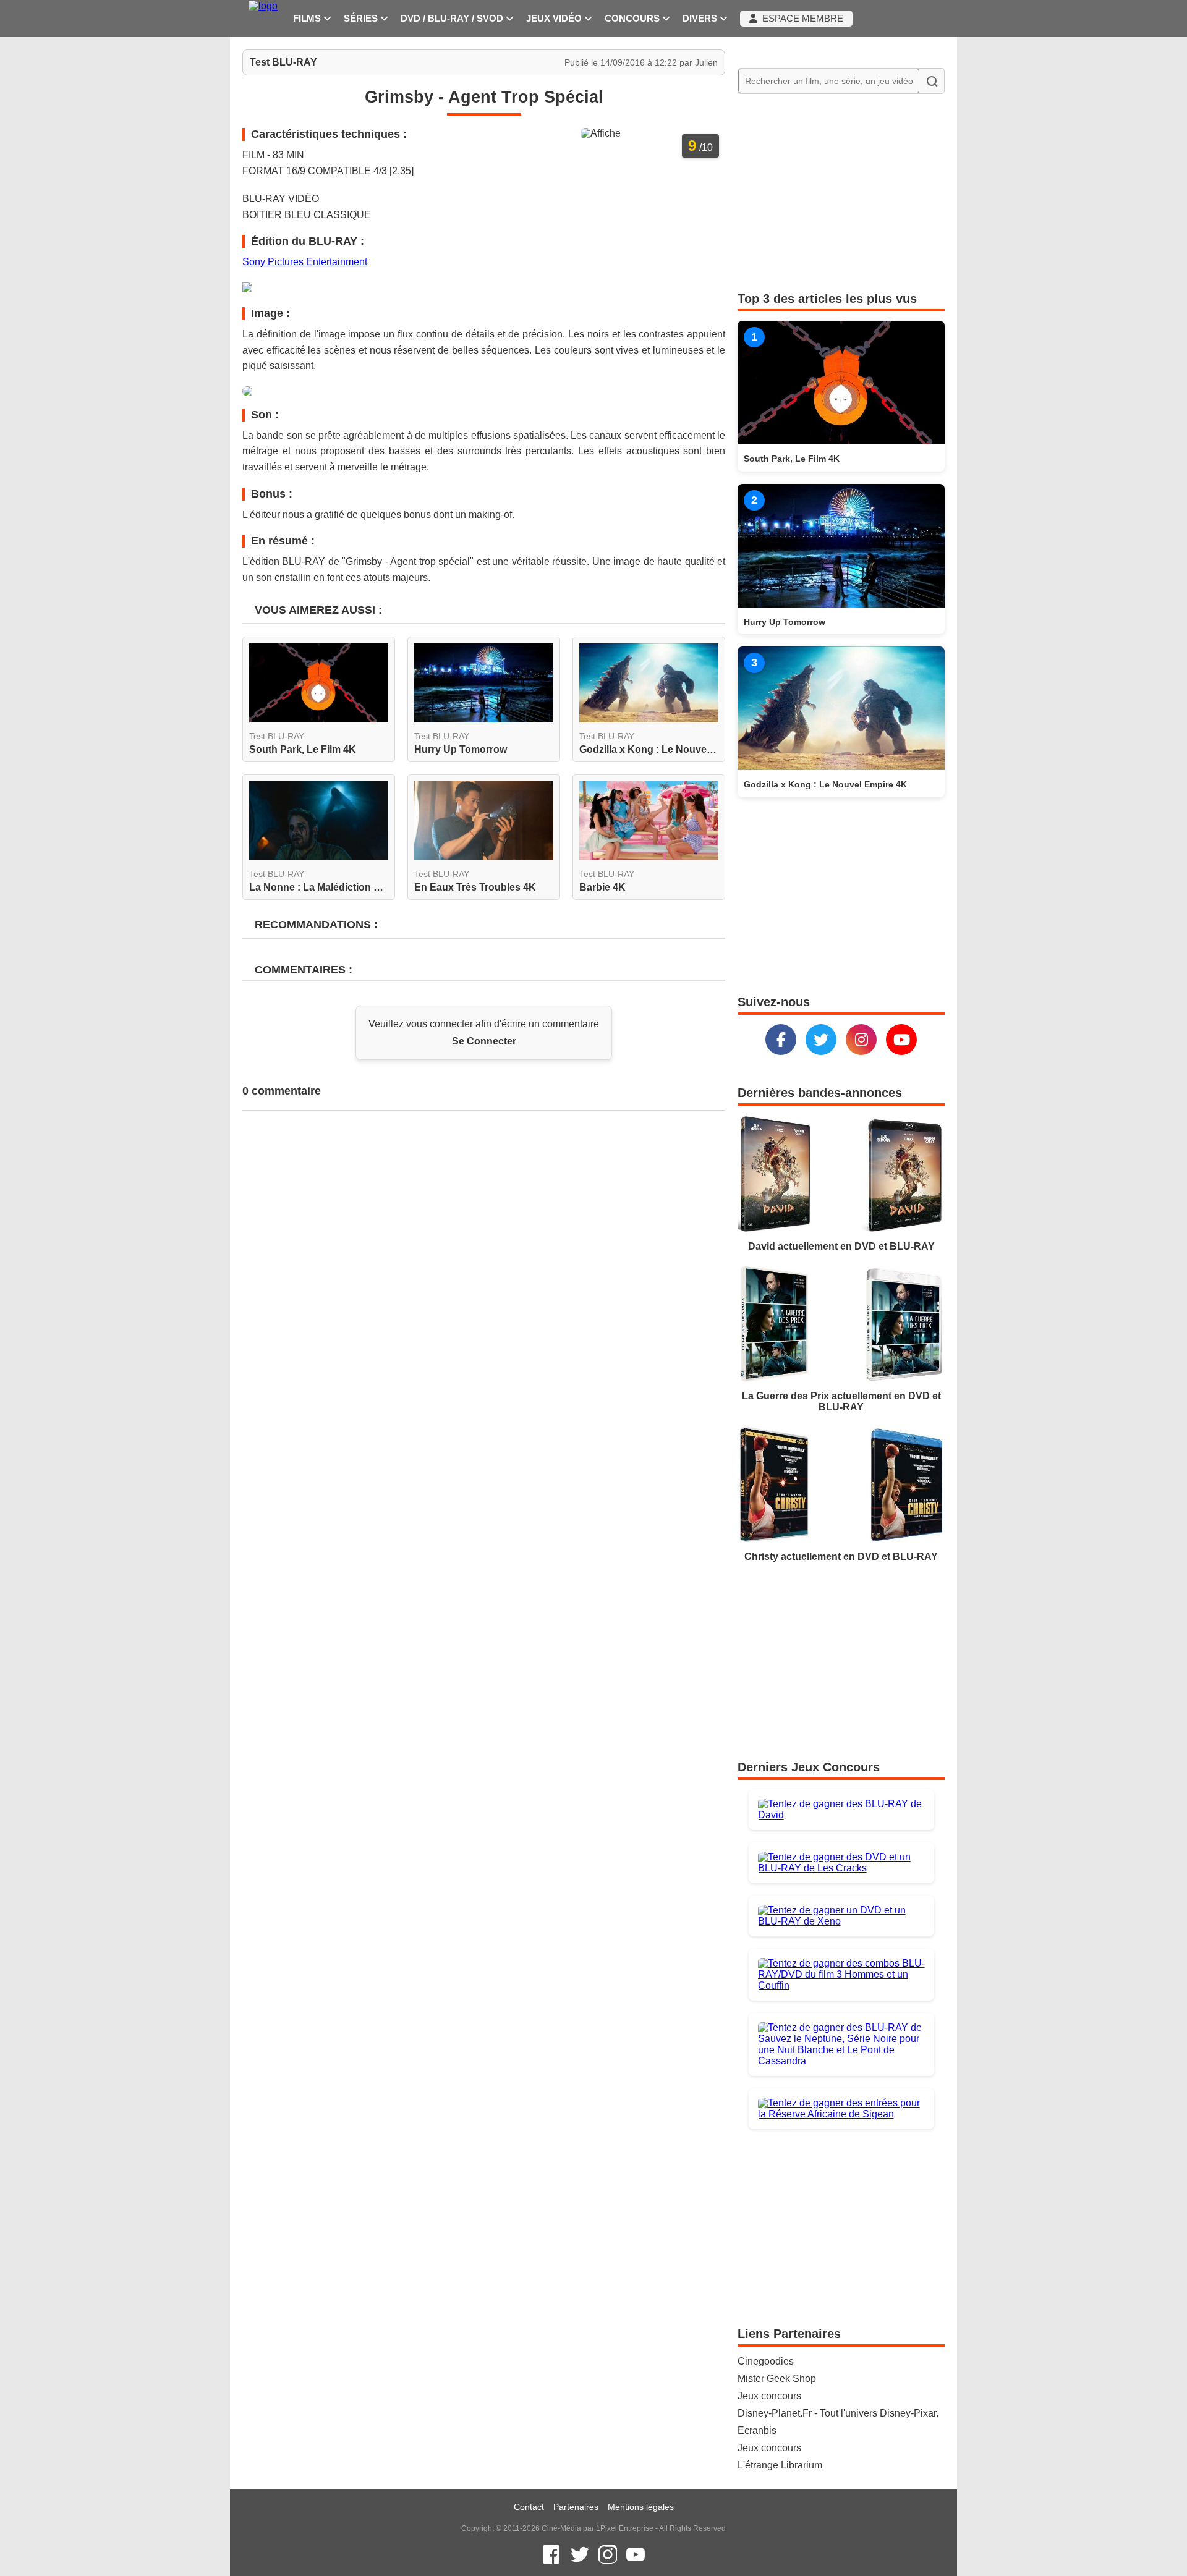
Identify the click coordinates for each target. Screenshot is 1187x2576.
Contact (529, 2507)
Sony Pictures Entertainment (305, 262)
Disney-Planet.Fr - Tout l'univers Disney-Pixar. (838, 2413)
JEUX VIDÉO (555, 19)
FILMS (308, 19)
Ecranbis (757, 2430)
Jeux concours (769, 2396)
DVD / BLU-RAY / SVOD (453, 19)
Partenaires (576, 2507)
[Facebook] (781, 1040)
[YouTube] (901, 1040)
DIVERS (701, 19)
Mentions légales (641, 2507)
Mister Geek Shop (777, 2379)
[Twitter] (821, 1040)
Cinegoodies (766, 2361)
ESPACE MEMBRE (800, 19)
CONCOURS (633, 19)
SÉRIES (362, 19)
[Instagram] (861, 1040)
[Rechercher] (932, 81)
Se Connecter (484, 1041)
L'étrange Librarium (780, 2465)
